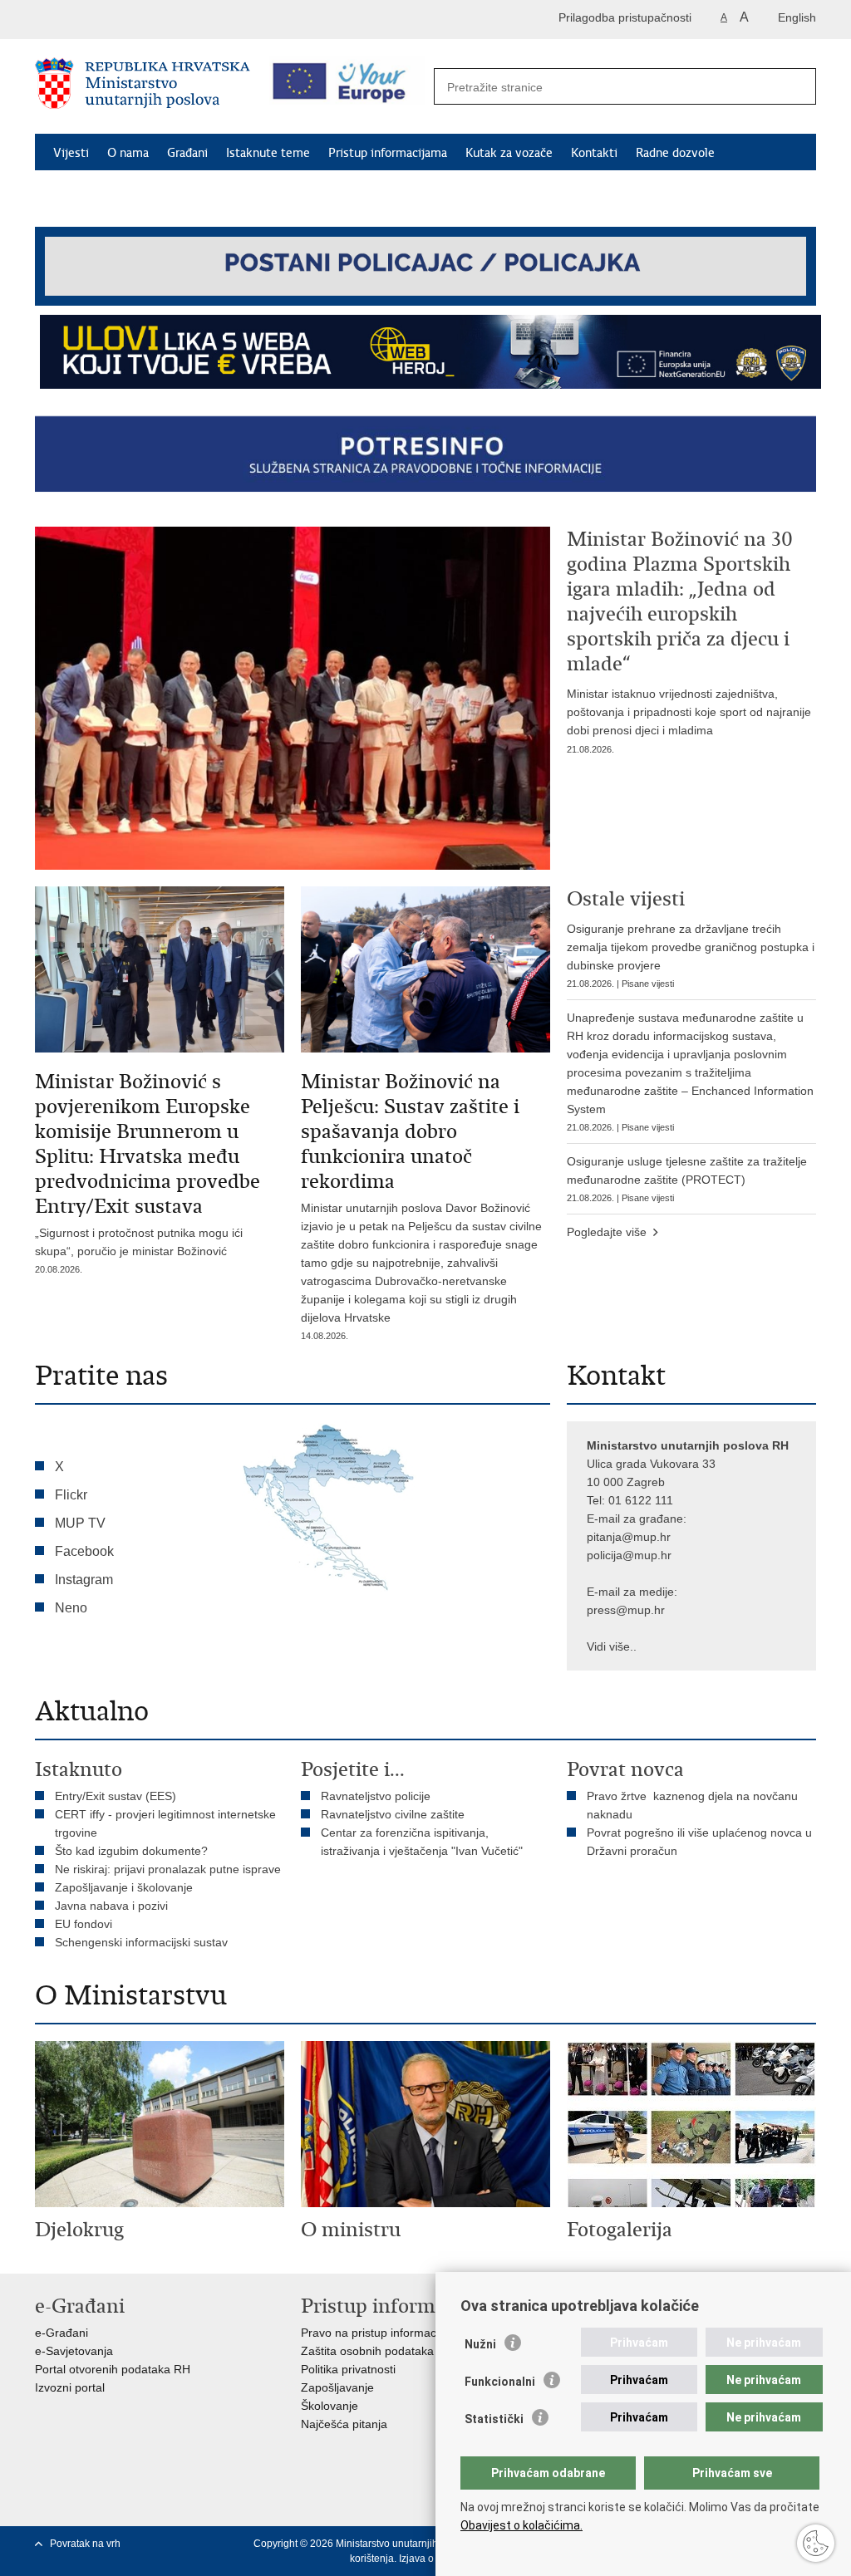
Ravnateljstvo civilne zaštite (393, 1814)
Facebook (84, 1551)
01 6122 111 (641, 1500)
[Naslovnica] (143, 87)
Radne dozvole (675, 153)
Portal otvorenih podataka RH (113, 2369)
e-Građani (61, 2333)
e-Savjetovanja (74, 2351)
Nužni (480, 2344)
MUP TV (80, 1523)
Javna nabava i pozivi (111, 1906)
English (797, 17)
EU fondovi (84, 1924)
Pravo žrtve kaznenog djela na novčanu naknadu (692, 1805)
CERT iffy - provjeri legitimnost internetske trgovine (165, 1823)
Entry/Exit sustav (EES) (116, 1796)
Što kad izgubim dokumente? (131, 1851)
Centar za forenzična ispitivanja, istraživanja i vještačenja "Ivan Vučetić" (422, 1842)
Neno (71, 1608)
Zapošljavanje (337, 2387)
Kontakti (594, 153)
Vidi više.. (612, 1646)
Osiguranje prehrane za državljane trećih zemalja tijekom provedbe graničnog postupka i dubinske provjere (691, 955)
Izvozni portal (70, 2387)
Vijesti (71, 153)
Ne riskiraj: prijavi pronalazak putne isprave (168, 1869)
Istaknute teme (268, 153)
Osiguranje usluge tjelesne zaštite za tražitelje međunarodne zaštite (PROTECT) (687, 1179)
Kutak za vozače (509, 153)
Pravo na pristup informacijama (383, 2333)
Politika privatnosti (348, 2369)
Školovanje (330, 2406)
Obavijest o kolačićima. (521, 2525)
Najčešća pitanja (344, 2424)
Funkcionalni (500, 2382)
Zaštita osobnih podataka (367, 2351)
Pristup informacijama (388, 153)
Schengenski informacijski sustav (141, 1942)
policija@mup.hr (629, 1555)
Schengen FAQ (93, 191)
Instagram (84, 1580)
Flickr (71, 1495)
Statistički (494, 2419)
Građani (187, 153)
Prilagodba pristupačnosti (625, 17)
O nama (128, 153)
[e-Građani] (106, 20)
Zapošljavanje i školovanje (124, 1887)
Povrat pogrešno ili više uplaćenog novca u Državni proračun (699, 1842)
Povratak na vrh (85, 2544)
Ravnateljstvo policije (376, 1796)
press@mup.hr (626, 1610)
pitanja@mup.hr (629, 1537)
